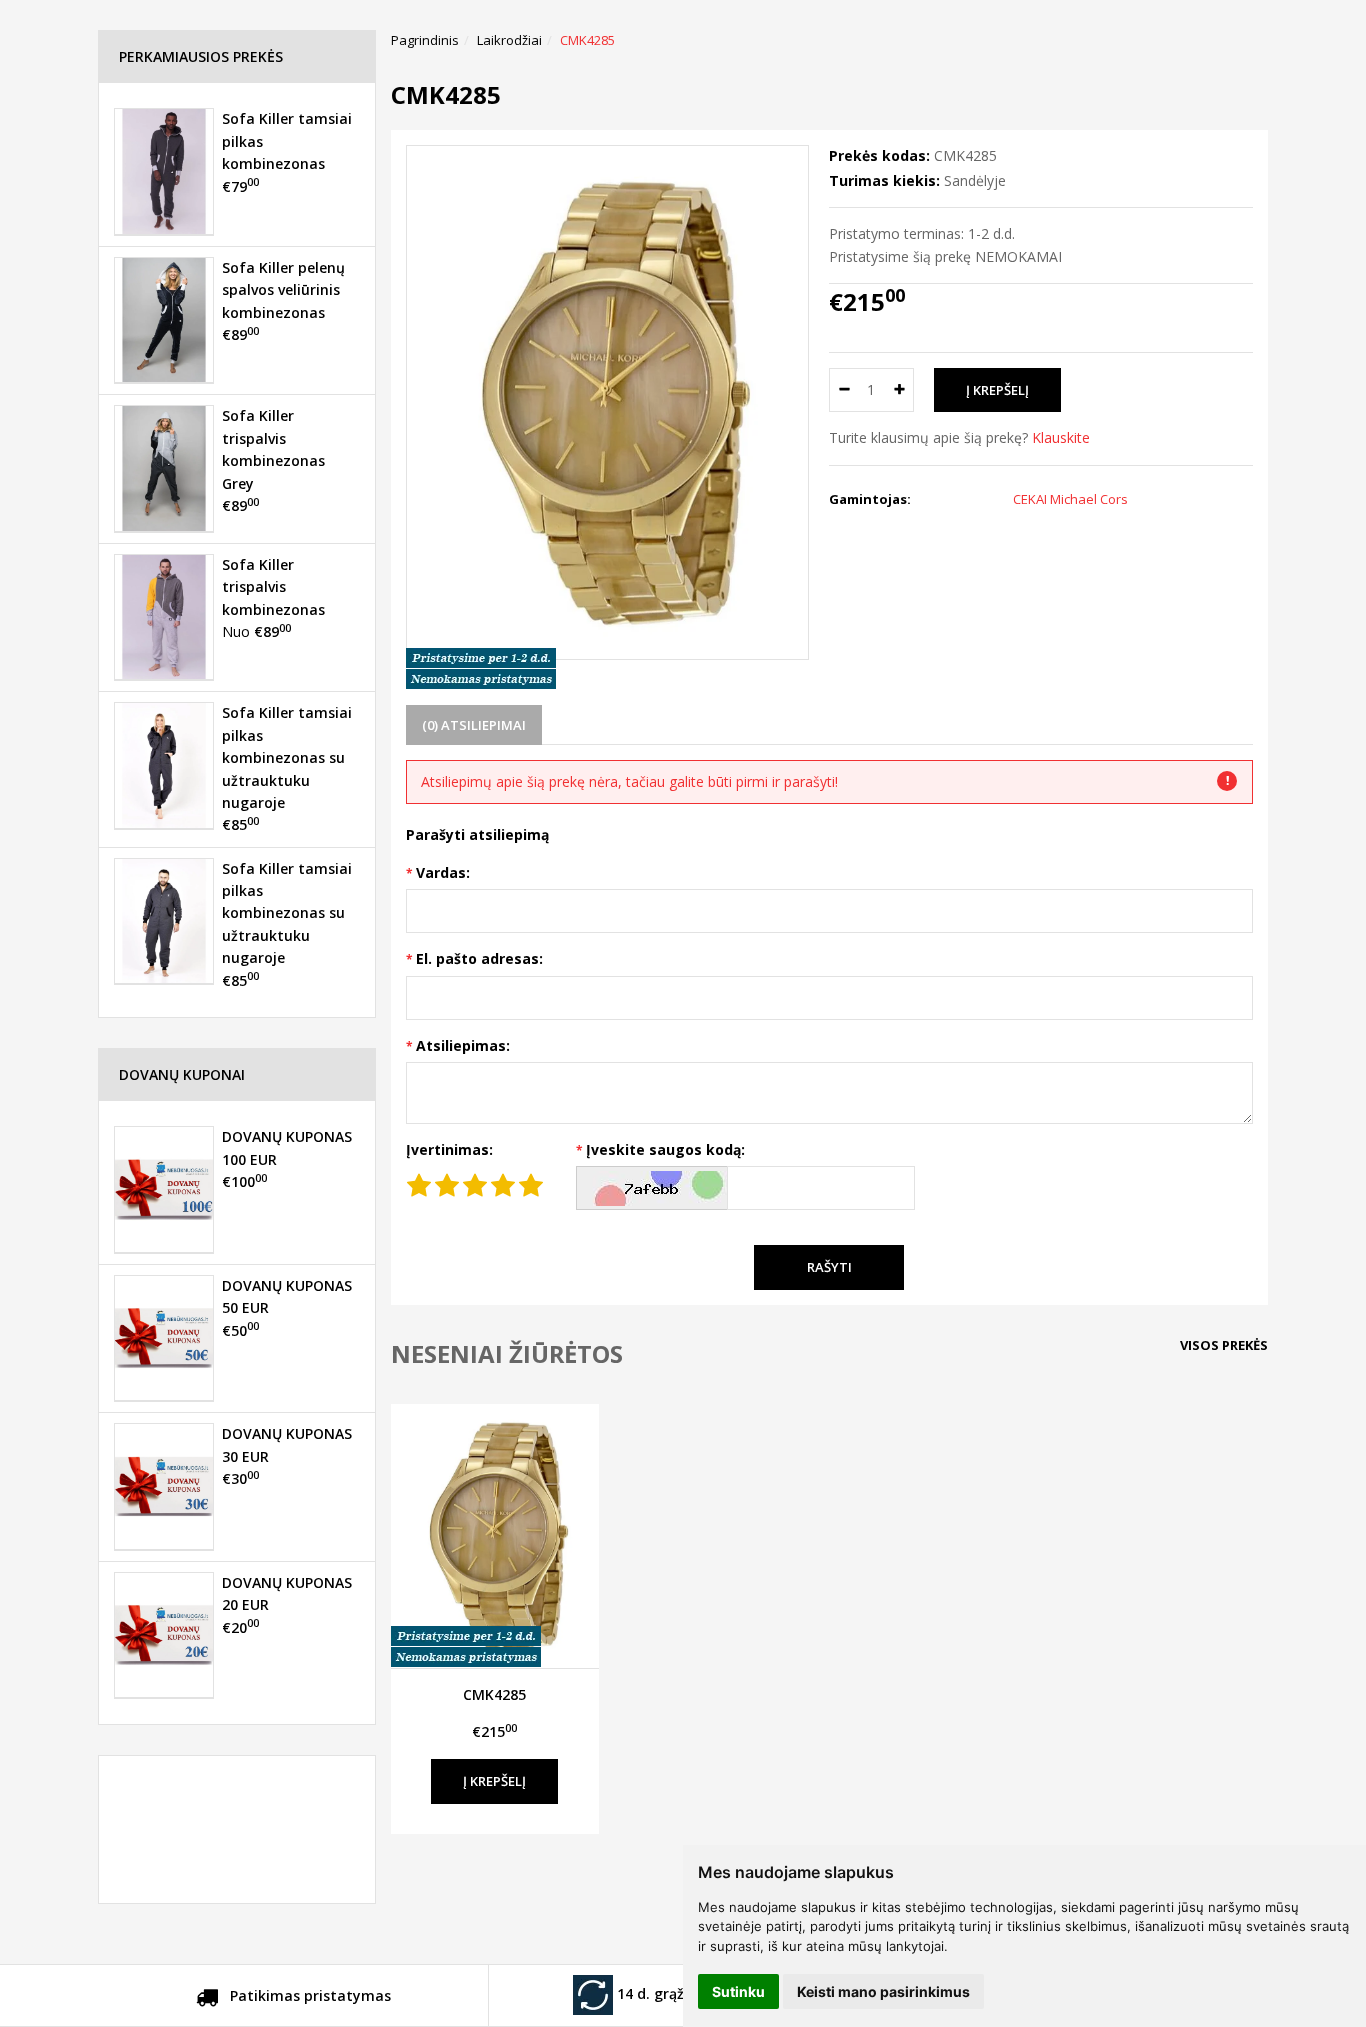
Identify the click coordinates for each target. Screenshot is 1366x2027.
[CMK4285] (495, 1536)
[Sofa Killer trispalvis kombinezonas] (164, 617)
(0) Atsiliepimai (474, 725)
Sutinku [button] (738, 1991)
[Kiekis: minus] (843, 390)
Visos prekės (1224, 1345)
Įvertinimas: (449, 1149)
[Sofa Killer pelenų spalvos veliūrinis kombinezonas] (164, 320)
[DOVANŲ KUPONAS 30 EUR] (164, 1486)
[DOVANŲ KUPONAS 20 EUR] (164, 1635)
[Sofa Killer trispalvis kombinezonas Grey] (164, 468)
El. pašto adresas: (479, 958)
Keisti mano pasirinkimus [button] (883, 1991)
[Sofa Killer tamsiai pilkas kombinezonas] (164, 171)
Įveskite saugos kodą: (665, 1149)
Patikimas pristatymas (308, 1995)
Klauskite (1061, 437)
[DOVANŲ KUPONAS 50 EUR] (164, 1338)
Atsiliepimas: (463, 1045)
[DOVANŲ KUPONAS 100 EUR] (164, 1189)
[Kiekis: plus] (899, 390)
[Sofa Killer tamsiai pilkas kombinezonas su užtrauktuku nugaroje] (164, 765)
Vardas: (443, 872)
